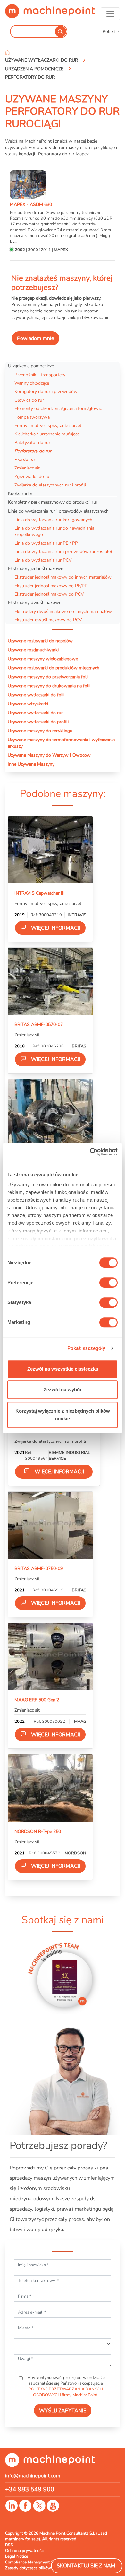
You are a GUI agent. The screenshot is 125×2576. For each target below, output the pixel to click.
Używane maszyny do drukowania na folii (49, 686)
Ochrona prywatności (25, 2551)
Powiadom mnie (36, 338)
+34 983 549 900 (30, 2489)
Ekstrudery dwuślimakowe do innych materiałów (63, 611)
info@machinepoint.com (33, 2476)
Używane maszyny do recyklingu (40, 731)
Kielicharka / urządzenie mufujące (47, 434)
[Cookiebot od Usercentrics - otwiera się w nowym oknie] (90, 1152)
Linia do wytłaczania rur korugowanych (53, 520)
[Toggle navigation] (110, 14)
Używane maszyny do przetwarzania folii (48, 677)
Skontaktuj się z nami (87, 2566)
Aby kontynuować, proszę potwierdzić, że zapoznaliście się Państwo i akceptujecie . (66, 2386)
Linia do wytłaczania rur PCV (43, 560)
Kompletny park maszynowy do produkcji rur (53, 502)
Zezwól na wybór (63, 1390)
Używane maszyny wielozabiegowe (43, 659)
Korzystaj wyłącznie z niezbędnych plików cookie (63, 1415)
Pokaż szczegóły (86, 1348)
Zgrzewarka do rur (33, 476)
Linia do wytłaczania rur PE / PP (46, 543)
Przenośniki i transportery (40, 375)
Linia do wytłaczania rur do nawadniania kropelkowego (54, 531)
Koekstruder (20, 493)
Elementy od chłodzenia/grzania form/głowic (58, 408)
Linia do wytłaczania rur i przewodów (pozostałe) (63, 551)
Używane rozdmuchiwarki (33, 650)
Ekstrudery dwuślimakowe (35, 602)
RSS (9, 2545)
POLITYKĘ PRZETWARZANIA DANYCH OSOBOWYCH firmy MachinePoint (66, 2392)
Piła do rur (25, 459)
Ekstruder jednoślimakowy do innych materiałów (63, 577)
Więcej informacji (56, 928)
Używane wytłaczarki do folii (36, 695)
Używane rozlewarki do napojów (40, 641)
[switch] (108, 1283)
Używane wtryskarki (28, 704)
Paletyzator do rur (32, 442)
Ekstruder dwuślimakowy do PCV (48, 620)
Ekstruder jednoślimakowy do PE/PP (51, 586)
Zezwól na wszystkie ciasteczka (63, 1369)
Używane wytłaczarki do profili (38, 722)
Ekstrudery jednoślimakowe (36, 568)
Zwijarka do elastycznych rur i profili (50, 485)
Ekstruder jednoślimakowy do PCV (49, 594)
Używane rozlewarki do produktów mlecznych (54, 668)
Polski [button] (109, 31)
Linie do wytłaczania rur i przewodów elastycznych (58, 511)
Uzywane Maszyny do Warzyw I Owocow (49, 755)
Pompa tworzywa (32, 417)
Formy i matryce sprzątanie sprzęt (48, 425)
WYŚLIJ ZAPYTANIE (63, 2411)
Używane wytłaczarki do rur (35, 713)
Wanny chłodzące (32, 383)
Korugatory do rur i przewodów (46, 391)
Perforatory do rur (33, 451)
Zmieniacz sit (27, 468)
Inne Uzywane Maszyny (31, 764)
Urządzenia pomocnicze (31, 366)
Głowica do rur (29, 400)
